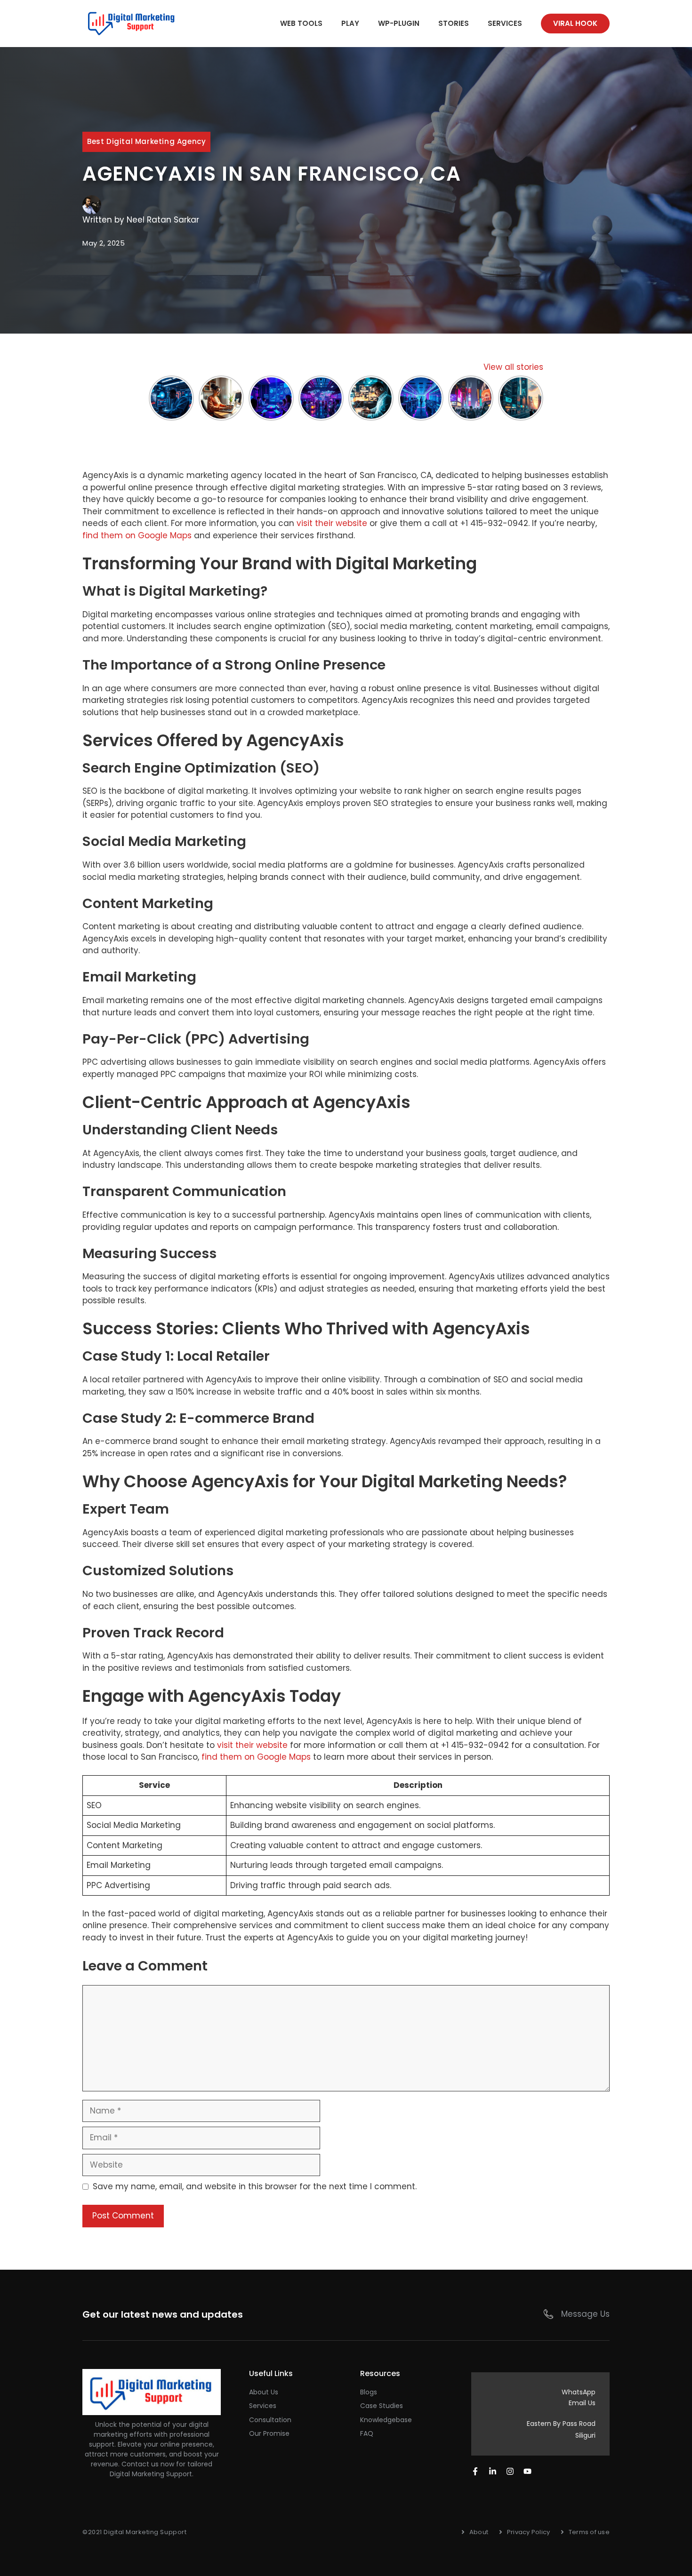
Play (350, 23)
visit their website (332, 523)
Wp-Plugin (399, 23)
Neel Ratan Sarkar (163, 220)
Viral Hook (575, 23)
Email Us (582, 2403)
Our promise (269, 2433)
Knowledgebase (386, 2420)
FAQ (367, 2433)
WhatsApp (579, 2392)
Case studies (382, 2406)
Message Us (585, 2314)
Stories (454, 23)
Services (505, 23)
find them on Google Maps (137, 535)
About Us (264, 2392)
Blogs (369, 2392)
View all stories (513, 367)
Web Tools (301, 23)
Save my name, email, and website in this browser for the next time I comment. (255, 2186)
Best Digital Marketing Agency (146, 141)
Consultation (270, 2420)
